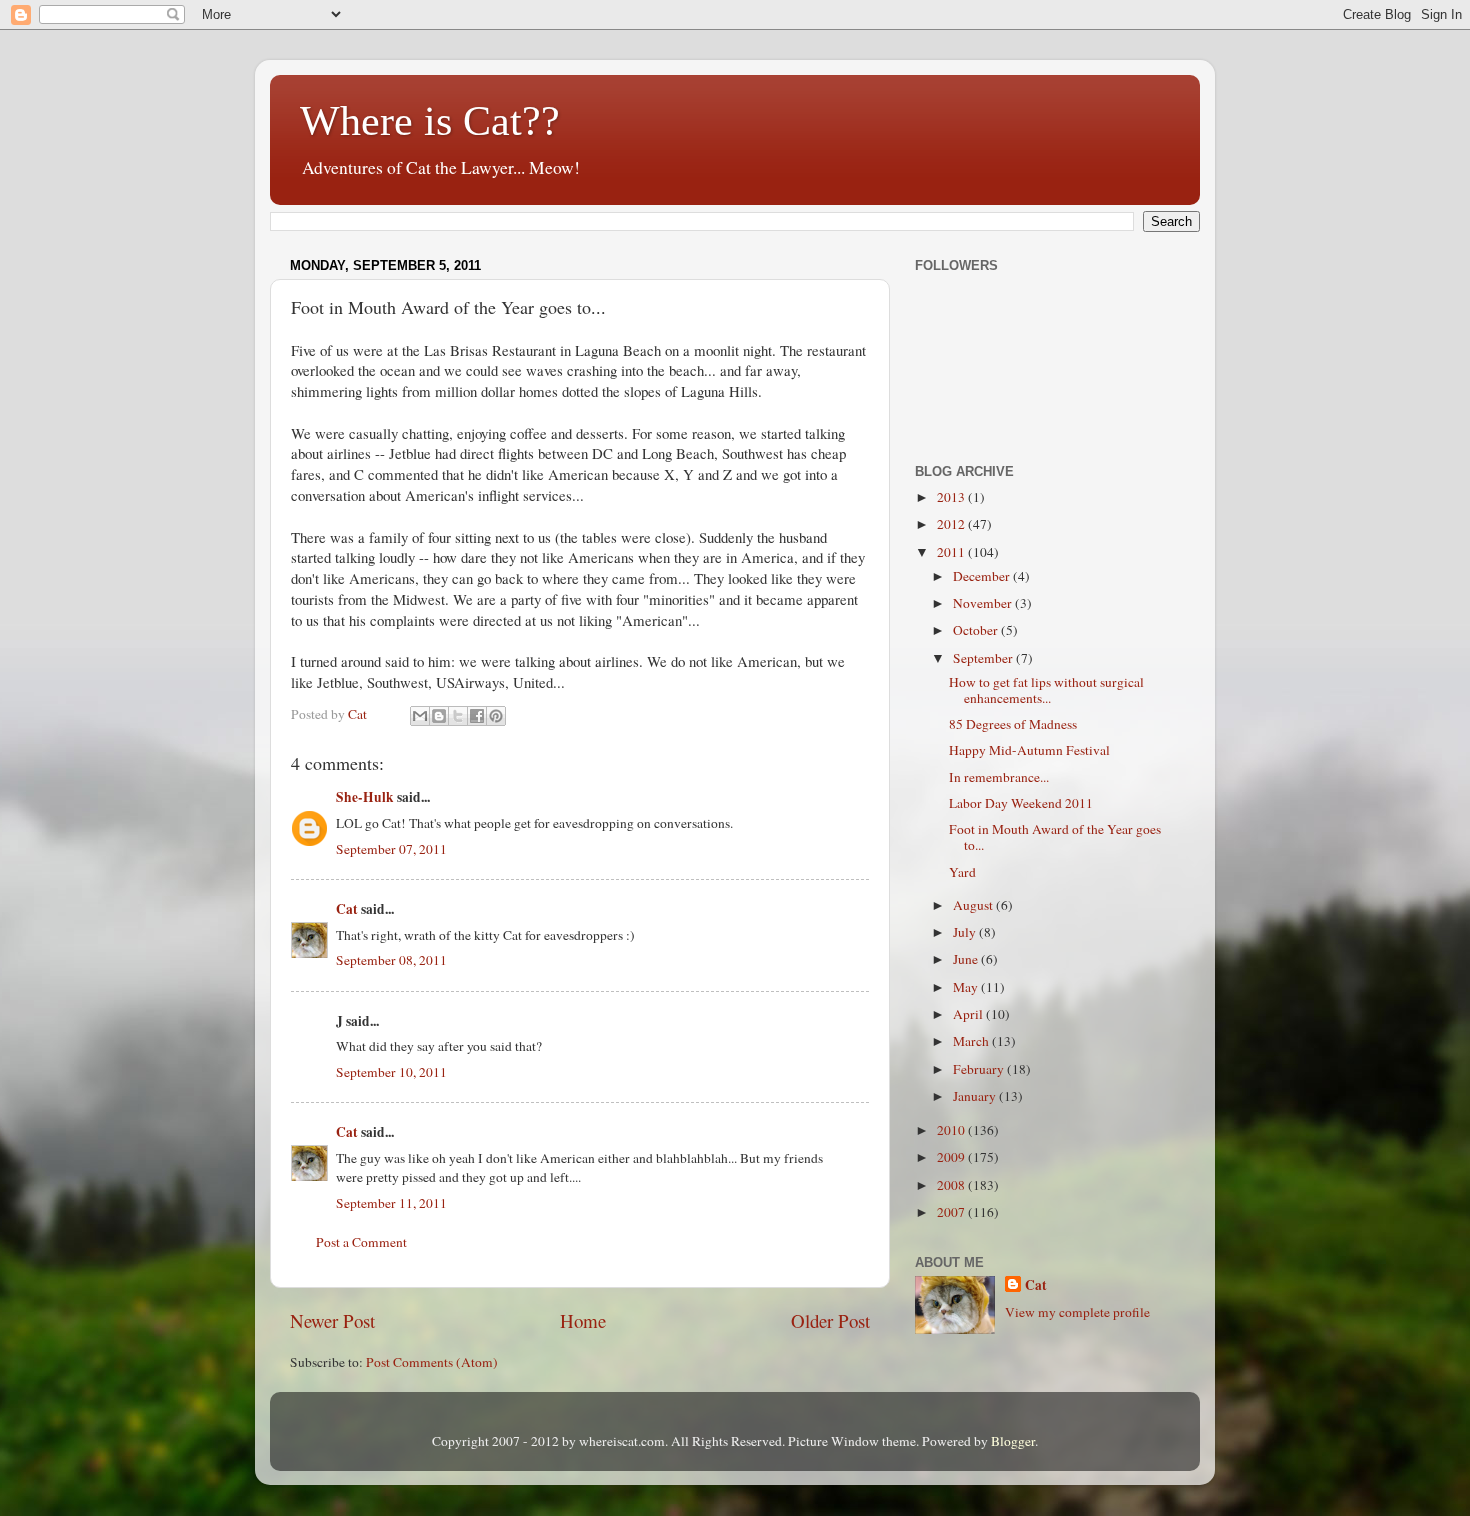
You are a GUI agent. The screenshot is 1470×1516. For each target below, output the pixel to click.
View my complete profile (1077, 1312)
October (977, 630)
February (980, 1069)
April (969, 1014)
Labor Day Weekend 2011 (1021, 803)
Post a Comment (361, 1242)
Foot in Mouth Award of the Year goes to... (1055, 837)
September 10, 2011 (391, 1072)
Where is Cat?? (430, 121)
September (984, 658)
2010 (952, 1130)
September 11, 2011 (391, 1203)
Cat (347, 909)
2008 (952, 1185)
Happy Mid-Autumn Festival (1029, 750)
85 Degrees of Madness (1013, 724)
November (984, 603)
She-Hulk (365, 797)
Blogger (1013, 1441)
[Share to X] (458, 716)
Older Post (830, 1320)
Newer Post (332, 1320)
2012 (952, 524)
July (966, 932)
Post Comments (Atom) (432, 1362)
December (983, 576)
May (967, 987)
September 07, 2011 (391, 849)
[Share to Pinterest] (496, 716)
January (976, 1096)
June (967, 959)
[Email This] (420, 716)
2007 (952, 1212)
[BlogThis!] (439, 716)
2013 (952, 497)
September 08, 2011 (391, 960)
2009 (952, 1157)
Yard (962, 872)
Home (583, 1320)
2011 (952, 552)
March (972, 1041)
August (974, 905)
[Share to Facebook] (477, 716)
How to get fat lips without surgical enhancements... (1046, 690)
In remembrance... (999, 777)
